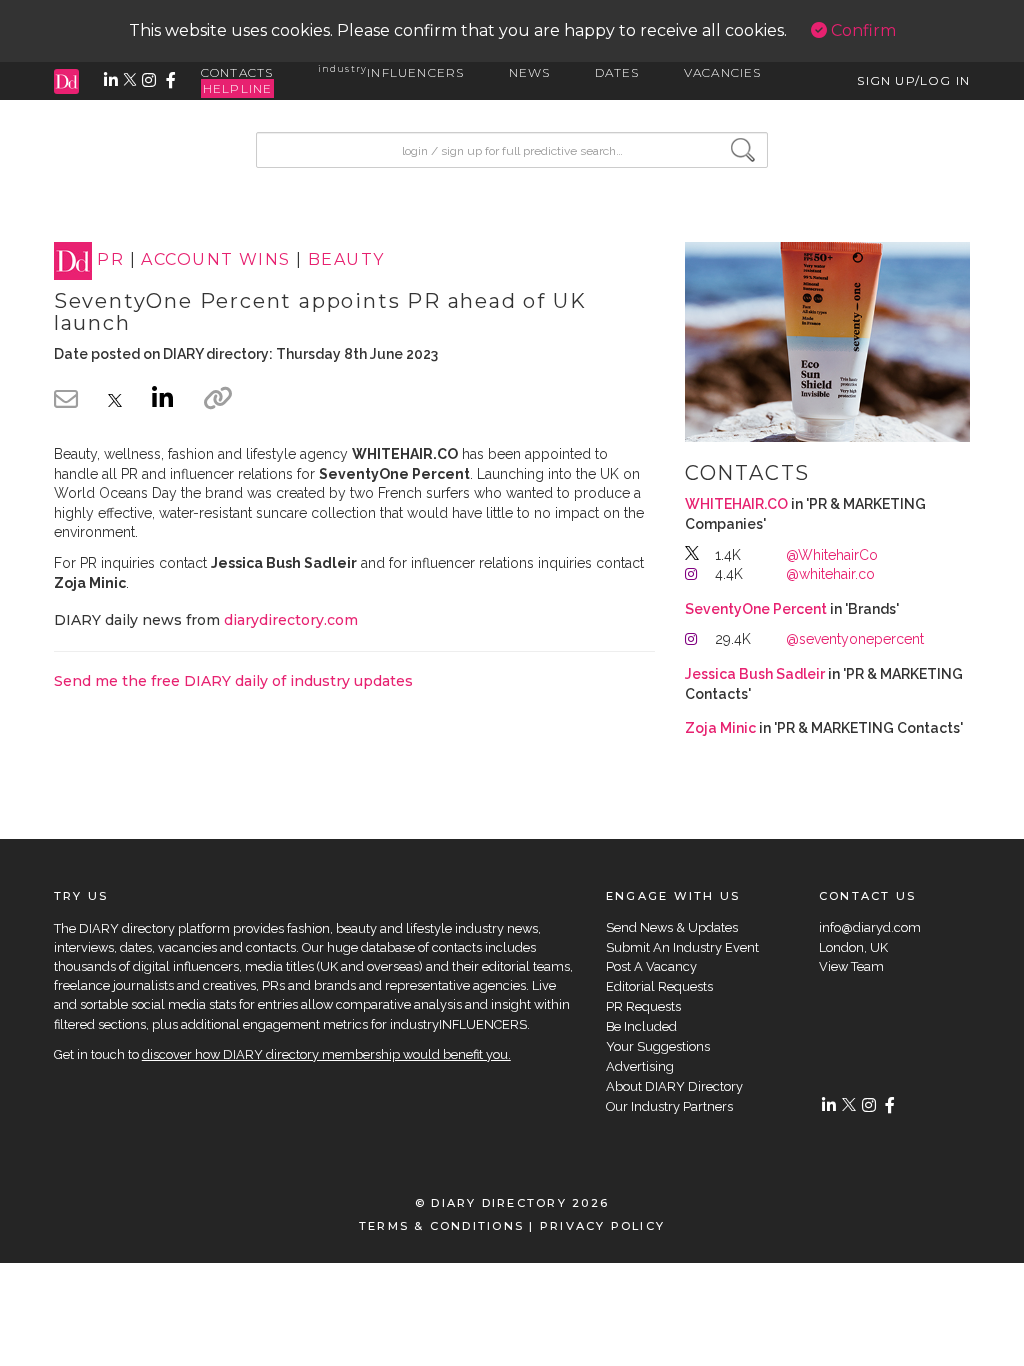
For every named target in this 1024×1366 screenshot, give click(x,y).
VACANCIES (723, 72)
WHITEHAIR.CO (736, 504)
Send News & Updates (672, 927)
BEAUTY (346, 260)
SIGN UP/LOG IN (913, 80)
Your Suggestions (658, 1046)
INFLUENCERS (391, 72)
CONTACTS (237, 72)
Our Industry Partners (669, 1106)
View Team (851, 966)
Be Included (641, 1026)
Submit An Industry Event (682, 947)
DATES (617, 72)
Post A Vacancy (651, 966)
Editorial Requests (659, 986)
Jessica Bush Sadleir (755, 674)
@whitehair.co (830, 574)
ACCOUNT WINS (215, 260)
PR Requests (643, 1006)
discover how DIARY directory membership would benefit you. (326, 1054)
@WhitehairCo (832, 555)
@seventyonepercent (855, 639)
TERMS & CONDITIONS (441, 1226)
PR (110, 260)
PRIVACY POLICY (602, 1226)
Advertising (640, 1066)
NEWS (530, 72)
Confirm (861, 30)
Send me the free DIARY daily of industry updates (233, 681)
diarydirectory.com (291, 620)
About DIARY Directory (674, 1086)
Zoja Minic (720, 728)
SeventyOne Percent (756, 609)
